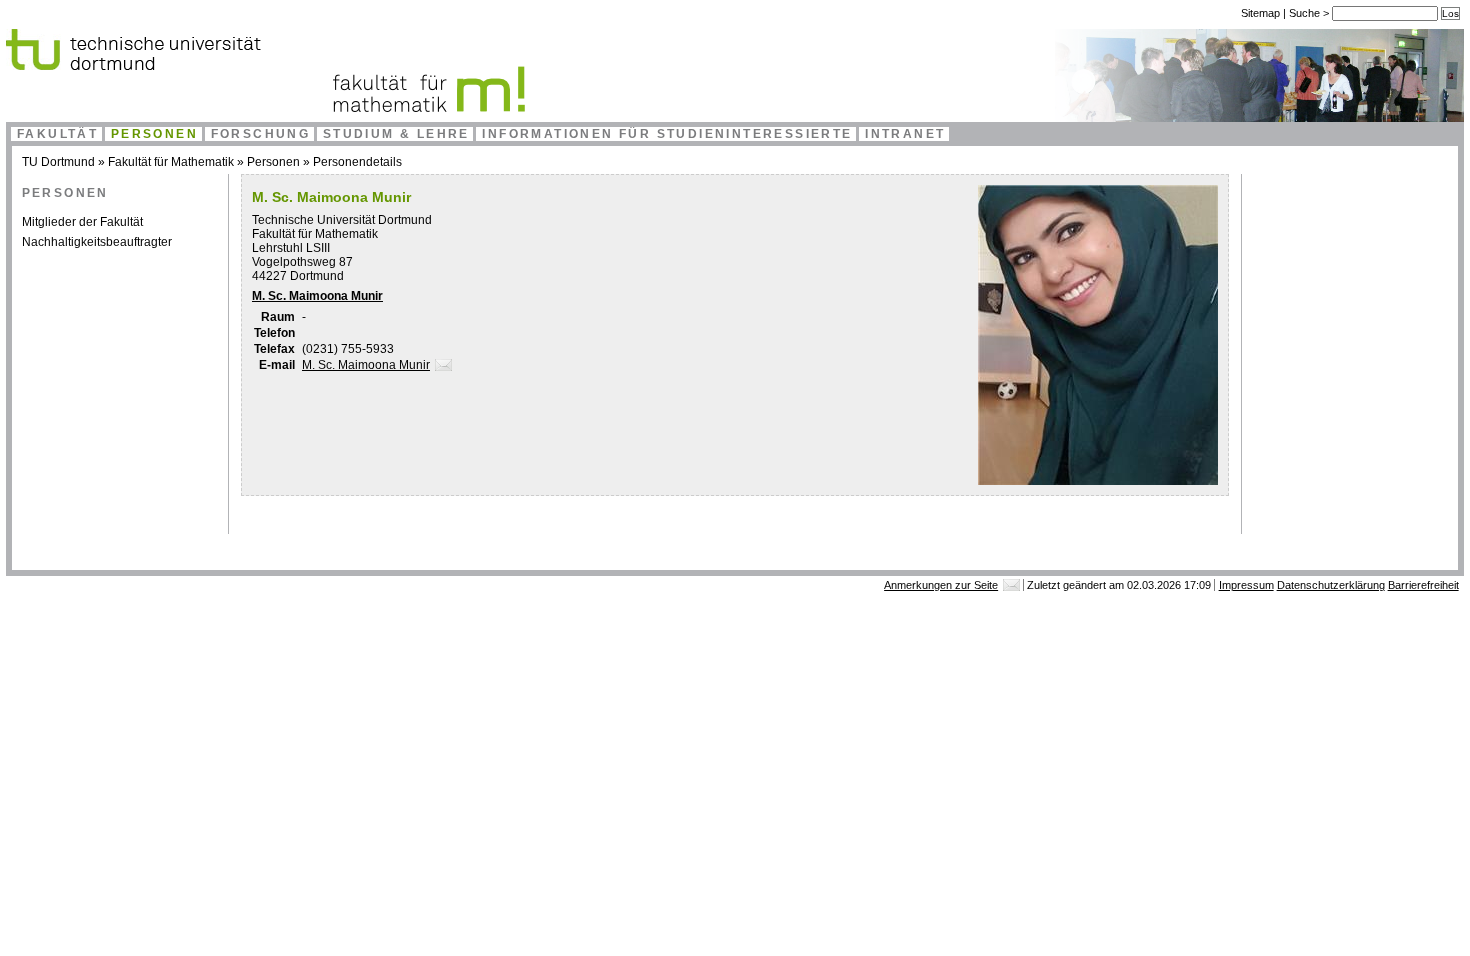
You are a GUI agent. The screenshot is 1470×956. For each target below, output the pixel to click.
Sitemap (1260, 13)
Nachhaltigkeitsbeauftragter (97, 242)
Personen (154, 134)
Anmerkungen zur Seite (941, 585)
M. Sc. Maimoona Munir (317, 296)
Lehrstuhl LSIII (291, 248)
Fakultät (57, 134)
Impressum (1246, 585)
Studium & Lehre (396, 134)
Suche (1306, 13)
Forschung (261, 134)
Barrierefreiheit (1423, 585)
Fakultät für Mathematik (171, 162)
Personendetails (357, 162)
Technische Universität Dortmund (342, 220)
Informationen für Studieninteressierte (667, 134)
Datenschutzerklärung (1331, 585)
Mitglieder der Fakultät (82, 222)
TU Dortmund (58, 162)
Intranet (905, 134)
